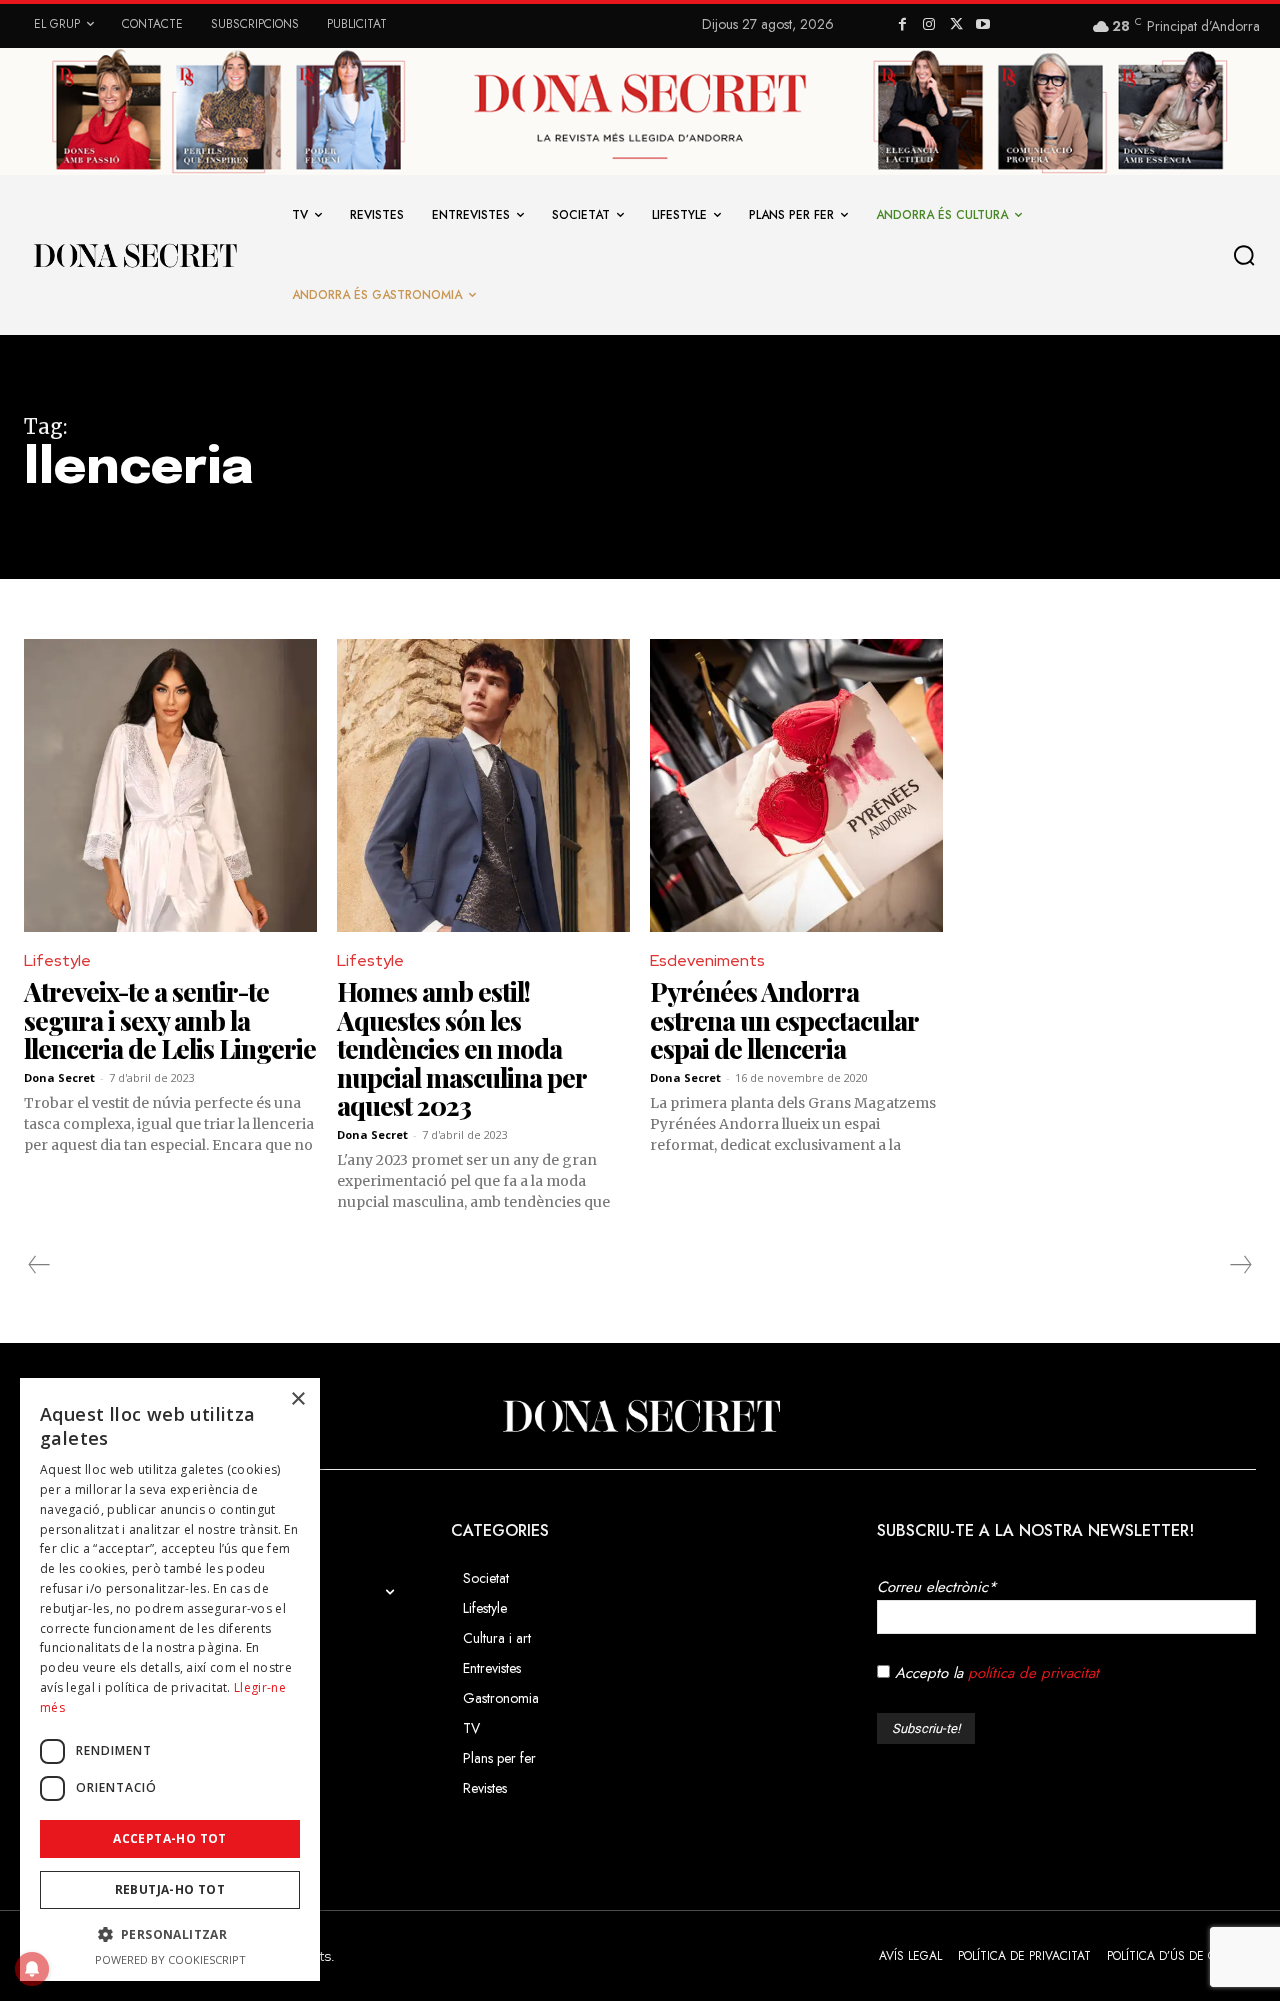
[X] (956, 25)
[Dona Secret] (640, 1416)
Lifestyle (57, 960)
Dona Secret (59, 1077)
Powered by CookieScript (170, 1959)
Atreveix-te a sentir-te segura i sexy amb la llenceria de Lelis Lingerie (170, 1020)
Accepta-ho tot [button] (170, 1838)
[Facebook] (902, 25)
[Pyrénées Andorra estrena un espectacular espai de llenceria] (796, 785)
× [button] (297, 1399)
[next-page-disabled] (1240, 1265)
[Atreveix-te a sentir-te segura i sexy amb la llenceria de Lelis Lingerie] (170, 785)
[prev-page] (39, 1265)
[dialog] (170, 1679)
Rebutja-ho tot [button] (170, 1889)
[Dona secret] (134, 255)
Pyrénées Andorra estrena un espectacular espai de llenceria (784, 1020)
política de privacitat (1033, 1673)
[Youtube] (982, 25)
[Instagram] (929, 25)
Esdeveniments (707, 960)
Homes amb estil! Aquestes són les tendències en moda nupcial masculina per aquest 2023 (462, 1048)
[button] (1249, 256)
